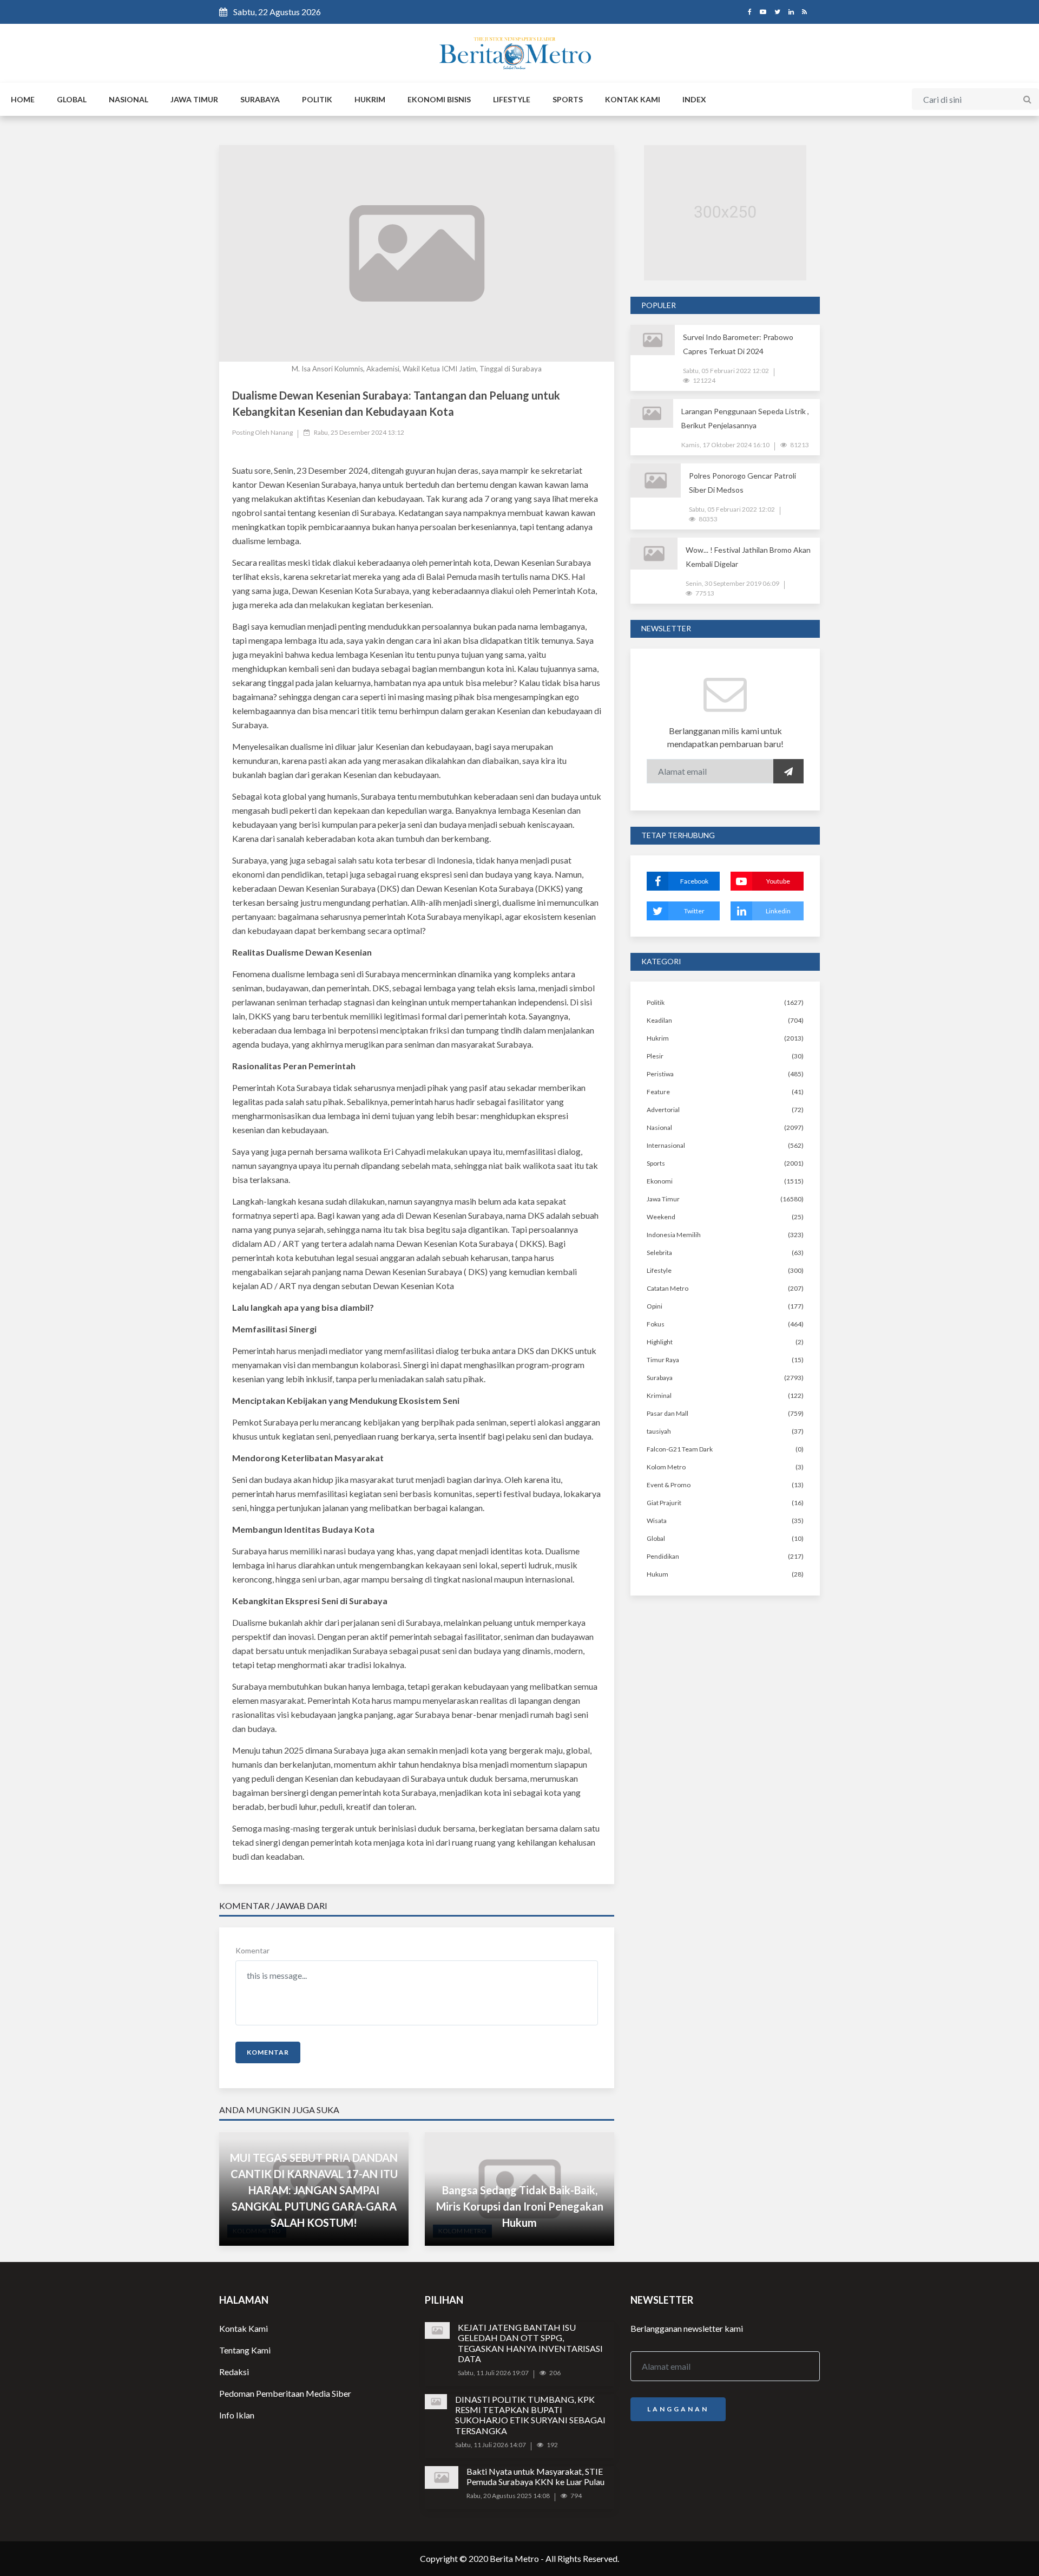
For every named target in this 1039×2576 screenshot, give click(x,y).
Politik (656, 1002)
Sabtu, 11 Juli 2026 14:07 (491, 2445)
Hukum (657, 1574)
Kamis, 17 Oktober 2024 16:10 (725, 445)
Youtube (778, 881)
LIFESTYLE (512, 99)
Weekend (661, 1217)
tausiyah (659, 1431)
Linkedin (778, 911)
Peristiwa (660, 1074)
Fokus (656, 1324)
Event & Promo (669, 1485)
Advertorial (663, 1110)
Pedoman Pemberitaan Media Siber (285, 2393)
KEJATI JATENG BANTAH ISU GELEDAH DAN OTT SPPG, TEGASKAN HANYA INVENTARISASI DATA (530, 2343)
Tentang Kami (245, 2350)
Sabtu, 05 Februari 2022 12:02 (726, 371)
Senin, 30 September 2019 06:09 (732, 583)
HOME (23, 99)
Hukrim (658, 1038)
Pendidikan (663, 1556)
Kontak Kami (244, 2328)
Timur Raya (663, 1360)
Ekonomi (660, 1181)
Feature (658, 1092)
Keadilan (659, 1020)
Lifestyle (659, 1270)
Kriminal (659, 1395)
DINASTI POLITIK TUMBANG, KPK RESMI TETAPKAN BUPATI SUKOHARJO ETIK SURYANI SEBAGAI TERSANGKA (530, 2415)
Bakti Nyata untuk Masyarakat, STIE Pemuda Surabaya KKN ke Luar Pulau (535, 2476)
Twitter (694, 911)
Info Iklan (237, 2415)
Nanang (282, 432)
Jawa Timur (663, 1199)
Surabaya (660, 1378)
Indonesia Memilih (674, 1235)
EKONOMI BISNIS (439, 99)
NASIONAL (129, 99)
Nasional (659, 1127)
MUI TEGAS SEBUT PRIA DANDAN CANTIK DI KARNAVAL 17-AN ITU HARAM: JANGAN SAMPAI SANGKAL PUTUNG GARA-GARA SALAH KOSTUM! (314, 2190)
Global (656, 1538)
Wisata (657, 1521)
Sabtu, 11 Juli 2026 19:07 (493, 2373)
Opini (655, 1306)
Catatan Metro (668, 1288)
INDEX (694, 99)
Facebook (694, 881)
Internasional (666, 1145)
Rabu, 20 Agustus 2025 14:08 (508, 2496)
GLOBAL (72, 99)
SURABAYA (260, 99)
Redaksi (234, 2372)
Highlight (660, 1342)
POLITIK (317, 99)
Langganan (678, 2409)
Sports (656, 1163)
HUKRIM (370, 99)
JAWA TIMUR (194, 99)
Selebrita (659, 1253)
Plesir (655, 1056)
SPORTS (568, 99)
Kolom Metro (666, 1467)
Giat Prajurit (664, 1503)
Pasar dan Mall (668, 1413)
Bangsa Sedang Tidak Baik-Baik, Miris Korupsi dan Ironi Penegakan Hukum (520, 2206)
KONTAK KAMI (633, 99)
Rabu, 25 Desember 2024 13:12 (359, 432)
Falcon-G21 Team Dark (680, 1449)
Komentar (252, 1950)
